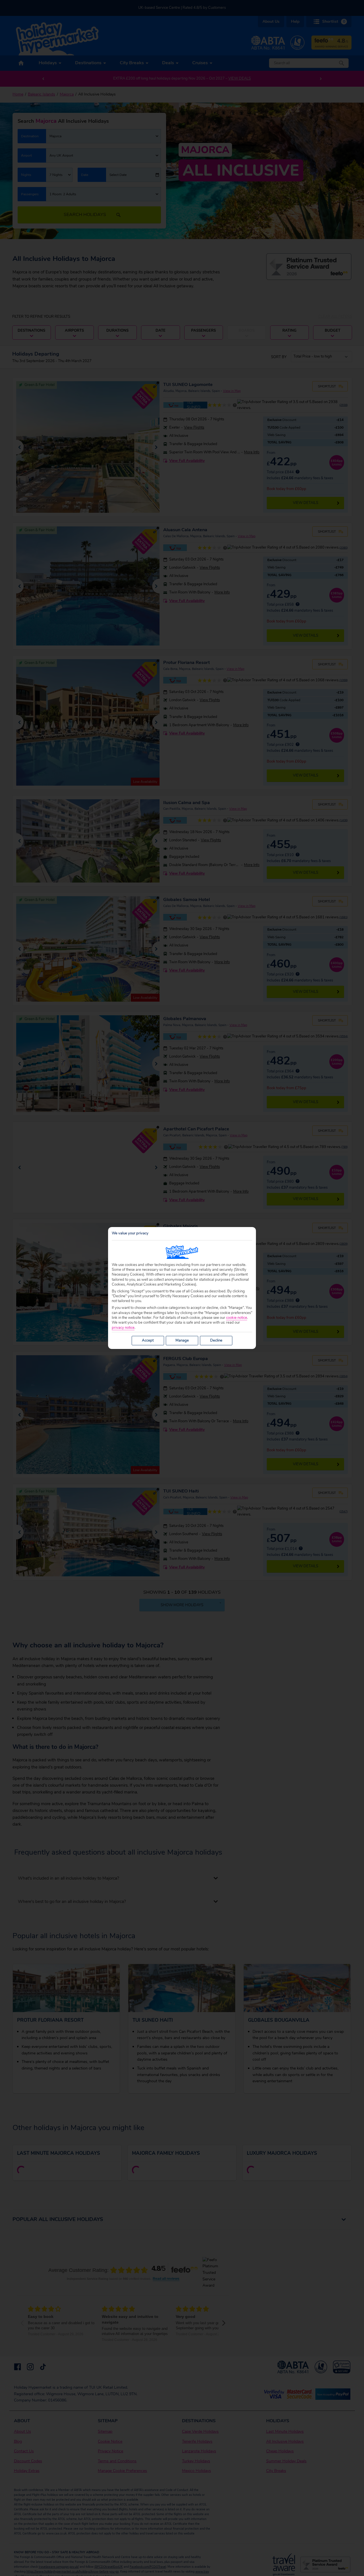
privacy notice (123, 1328)
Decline (216, 1340)
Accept (148, 1340)
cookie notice (237, 1318)
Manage (182, 1340)
